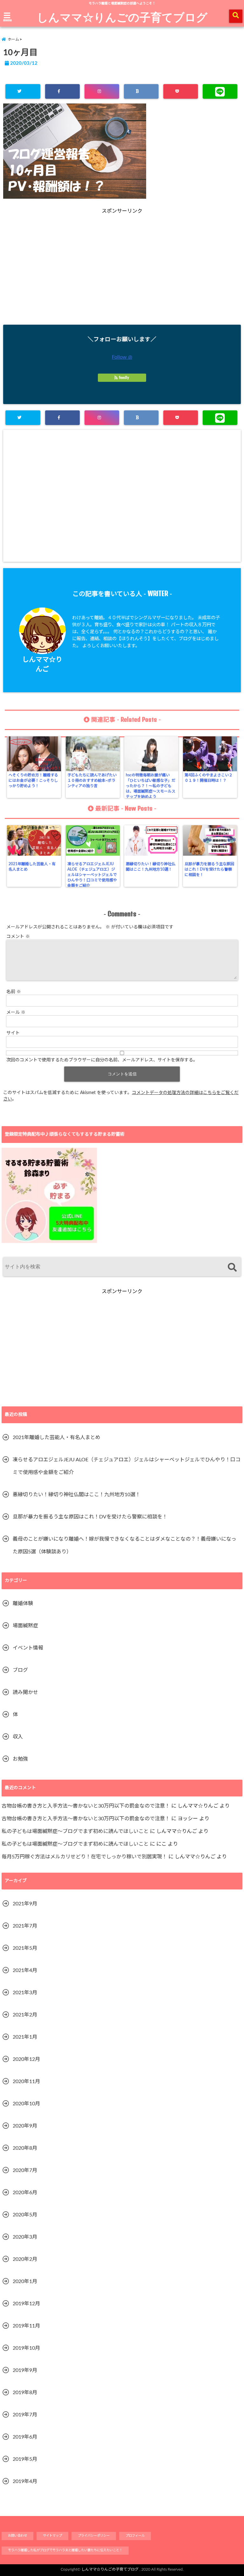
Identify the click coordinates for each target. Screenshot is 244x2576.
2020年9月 (25, 2126)
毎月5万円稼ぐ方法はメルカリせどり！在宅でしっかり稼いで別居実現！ (84, 1857)
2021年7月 (25, 1926)
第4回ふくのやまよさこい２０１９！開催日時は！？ (209, 778)
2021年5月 (25, 1948)
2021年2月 (25, 2015)
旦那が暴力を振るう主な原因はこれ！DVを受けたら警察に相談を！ (209, 869)
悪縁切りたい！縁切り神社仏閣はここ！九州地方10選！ (151, 867)
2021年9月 (25, 1904)
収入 (18, 1737)
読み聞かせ (25, 1692)
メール (16, 1012)
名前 (14, 992)
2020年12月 (26, 2059)
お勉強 (20, 1759)
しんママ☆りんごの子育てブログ (122, 17)
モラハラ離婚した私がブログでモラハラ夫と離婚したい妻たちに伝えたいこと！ (65, 2550)
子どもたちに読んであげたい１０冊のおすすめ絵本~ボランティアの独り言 (92, 780)
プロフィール (135, 2536)
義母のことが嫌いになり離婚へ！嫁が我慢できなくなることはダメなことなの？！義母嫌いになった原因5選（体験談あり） (125, 1545)
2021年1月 (25, 2037)
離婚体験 (23, 1603)
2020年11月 (26, 2081)
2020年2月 (25, 2259)
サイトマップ (52, 2536)
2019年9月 (25, 2370)
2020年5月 (25, 2215)
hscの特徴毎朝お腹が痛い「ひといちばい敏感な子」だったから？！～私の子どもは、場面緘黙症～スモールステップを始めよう (151, 786)
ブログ (20, 1670)
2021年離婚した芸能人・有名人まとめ (32, 867)
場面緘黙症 (25, 1626)
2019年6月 (25, 2437)
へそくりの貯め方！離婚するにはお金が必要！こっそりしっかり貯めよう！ (33, 780)
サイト (13, 1033)
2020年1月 (25, 2281)
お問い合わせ (17, 2536)
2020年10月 (26, 2104)
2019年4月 (25, 2481)
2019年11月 (26, 2326)
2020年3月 (25, 2237)
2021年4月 (25, 1970)
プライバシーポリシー (94, 2536)
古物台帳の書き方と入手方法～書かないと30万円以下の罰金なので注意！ (86, 1806)
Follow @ (122, 357)
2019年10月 (26, 2348)
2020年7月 (25, 2170)
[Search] (232, 1268)
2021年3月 (25, 1993)
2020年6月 (25, 2193)
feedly (124, 378)
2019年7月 (25, 2415)
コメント (18, 937)
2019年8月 (25, 2393)
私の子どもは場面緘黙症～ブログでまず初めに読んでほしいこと (75, 1831)
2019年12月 (26, 2304)
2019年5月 (25, 2459)
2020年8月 (25, 2148)
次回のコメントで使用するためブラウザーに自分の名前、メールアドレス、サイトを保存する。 (102, 1060)
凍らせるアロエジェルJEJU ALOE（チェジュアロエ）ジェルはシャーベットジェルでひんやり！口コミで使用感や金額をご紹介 (92, 875)
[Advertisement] (122, 277)
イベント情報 (28, 1648)
